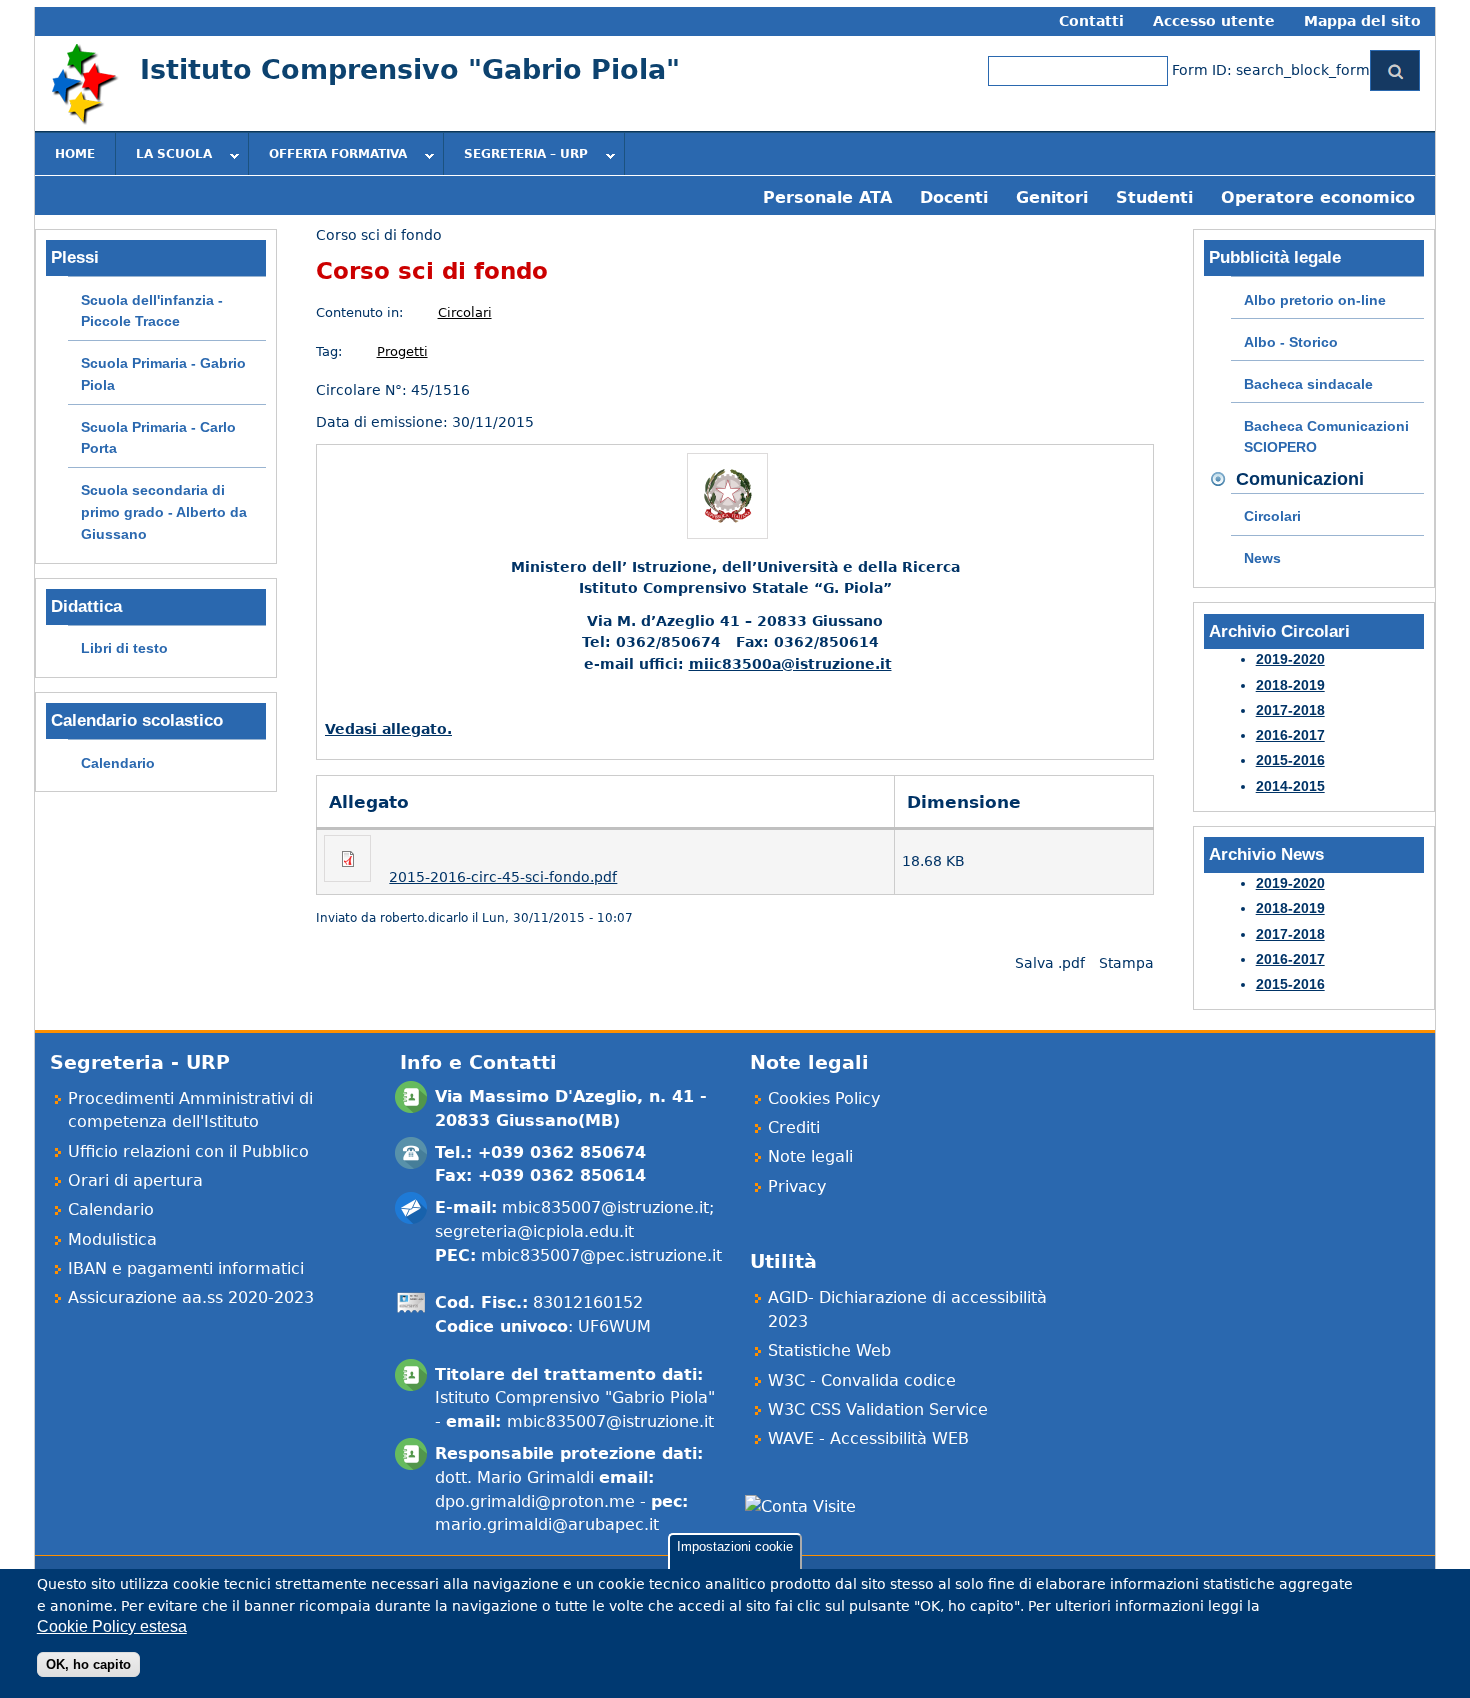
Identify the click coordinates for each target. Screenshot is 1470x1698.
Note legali (810, 1156)
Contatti (1091, 21)
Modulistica (112, 1239)
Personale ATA (827, 197)
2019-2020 (1290, 659)
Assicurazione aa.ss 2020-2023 (191, 1297)
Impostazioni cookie (735, 1546)
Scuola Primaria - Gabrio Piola (163, 374)
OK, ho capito (88, 1664)
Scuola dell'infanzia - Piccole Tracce (152, 311)
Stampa (1126, 963)
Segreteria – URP (516, 155)
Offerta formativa (328, 155)
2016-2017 (1290, 735)
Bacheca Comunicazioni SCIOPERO (1326, 437)
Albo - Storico (1291, 342)
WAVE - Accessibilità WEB (868, 1438)
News (1262, 558)
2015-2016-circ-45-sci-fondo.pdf (503, 877)
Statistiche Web (829, 1350)
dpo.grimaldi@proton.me (535, 1501)
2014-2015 (1290, 786)
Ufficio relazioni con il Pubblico (188, 1151)
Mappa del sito (1362, 21)
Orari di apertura (135, 1180)
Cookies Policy (824, 1098)
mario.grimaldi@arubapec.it (547, 1524)
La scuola (164, 155)
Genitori (1052, 197)
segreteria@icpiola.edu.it (534, 1231)
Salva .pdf (1050, 963)
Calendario (118, 763)
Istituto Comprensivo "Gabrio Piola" (410, 69)
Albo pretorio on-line (1315, 300)
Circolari (465, 312)
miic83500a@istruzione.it (790, 664)
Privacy (797, 1186)
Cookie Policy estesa (112, 1626)
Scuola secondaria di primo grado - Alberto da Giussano (164, 511)
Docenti (954, 197)
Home (75, 154)
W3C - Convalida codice (862, 1380)
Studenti (1154, 197)
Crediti (794, 1127)
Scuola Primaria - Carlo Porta (158, 438)
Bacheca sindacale (1308, 384)
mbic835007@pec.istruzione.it (601, 1255)
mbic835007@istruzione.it (605, 1207)
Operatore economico (1318, 197)
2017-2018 (1290, 710)
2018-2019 (1290, 685)
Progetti (402, 351)
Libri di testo (124, 648)
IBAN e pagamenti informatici (186, 1268)
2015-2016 (1290, 760)
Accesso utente (1214, 21)
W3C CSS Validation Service (878, 1409)
